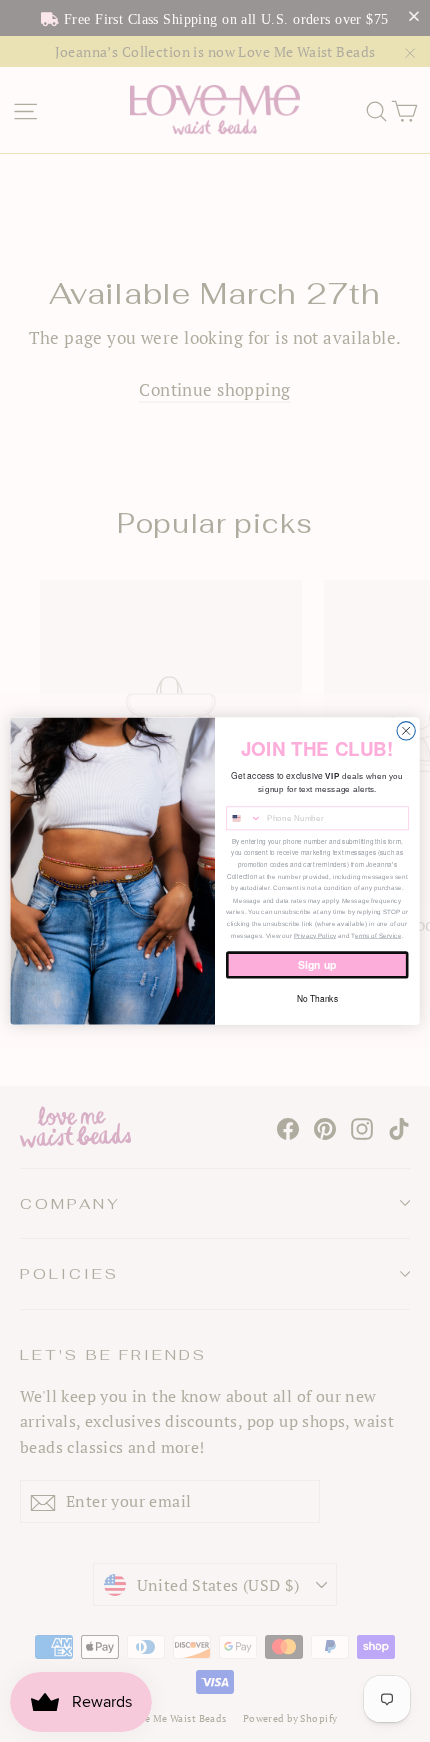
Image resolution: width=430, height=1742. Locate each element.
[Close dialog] (406, 730)
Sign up (317, 964)
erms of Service (378, 935)
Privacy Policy (315, 935)
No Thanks (317, 999)
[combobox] (244, 818)
